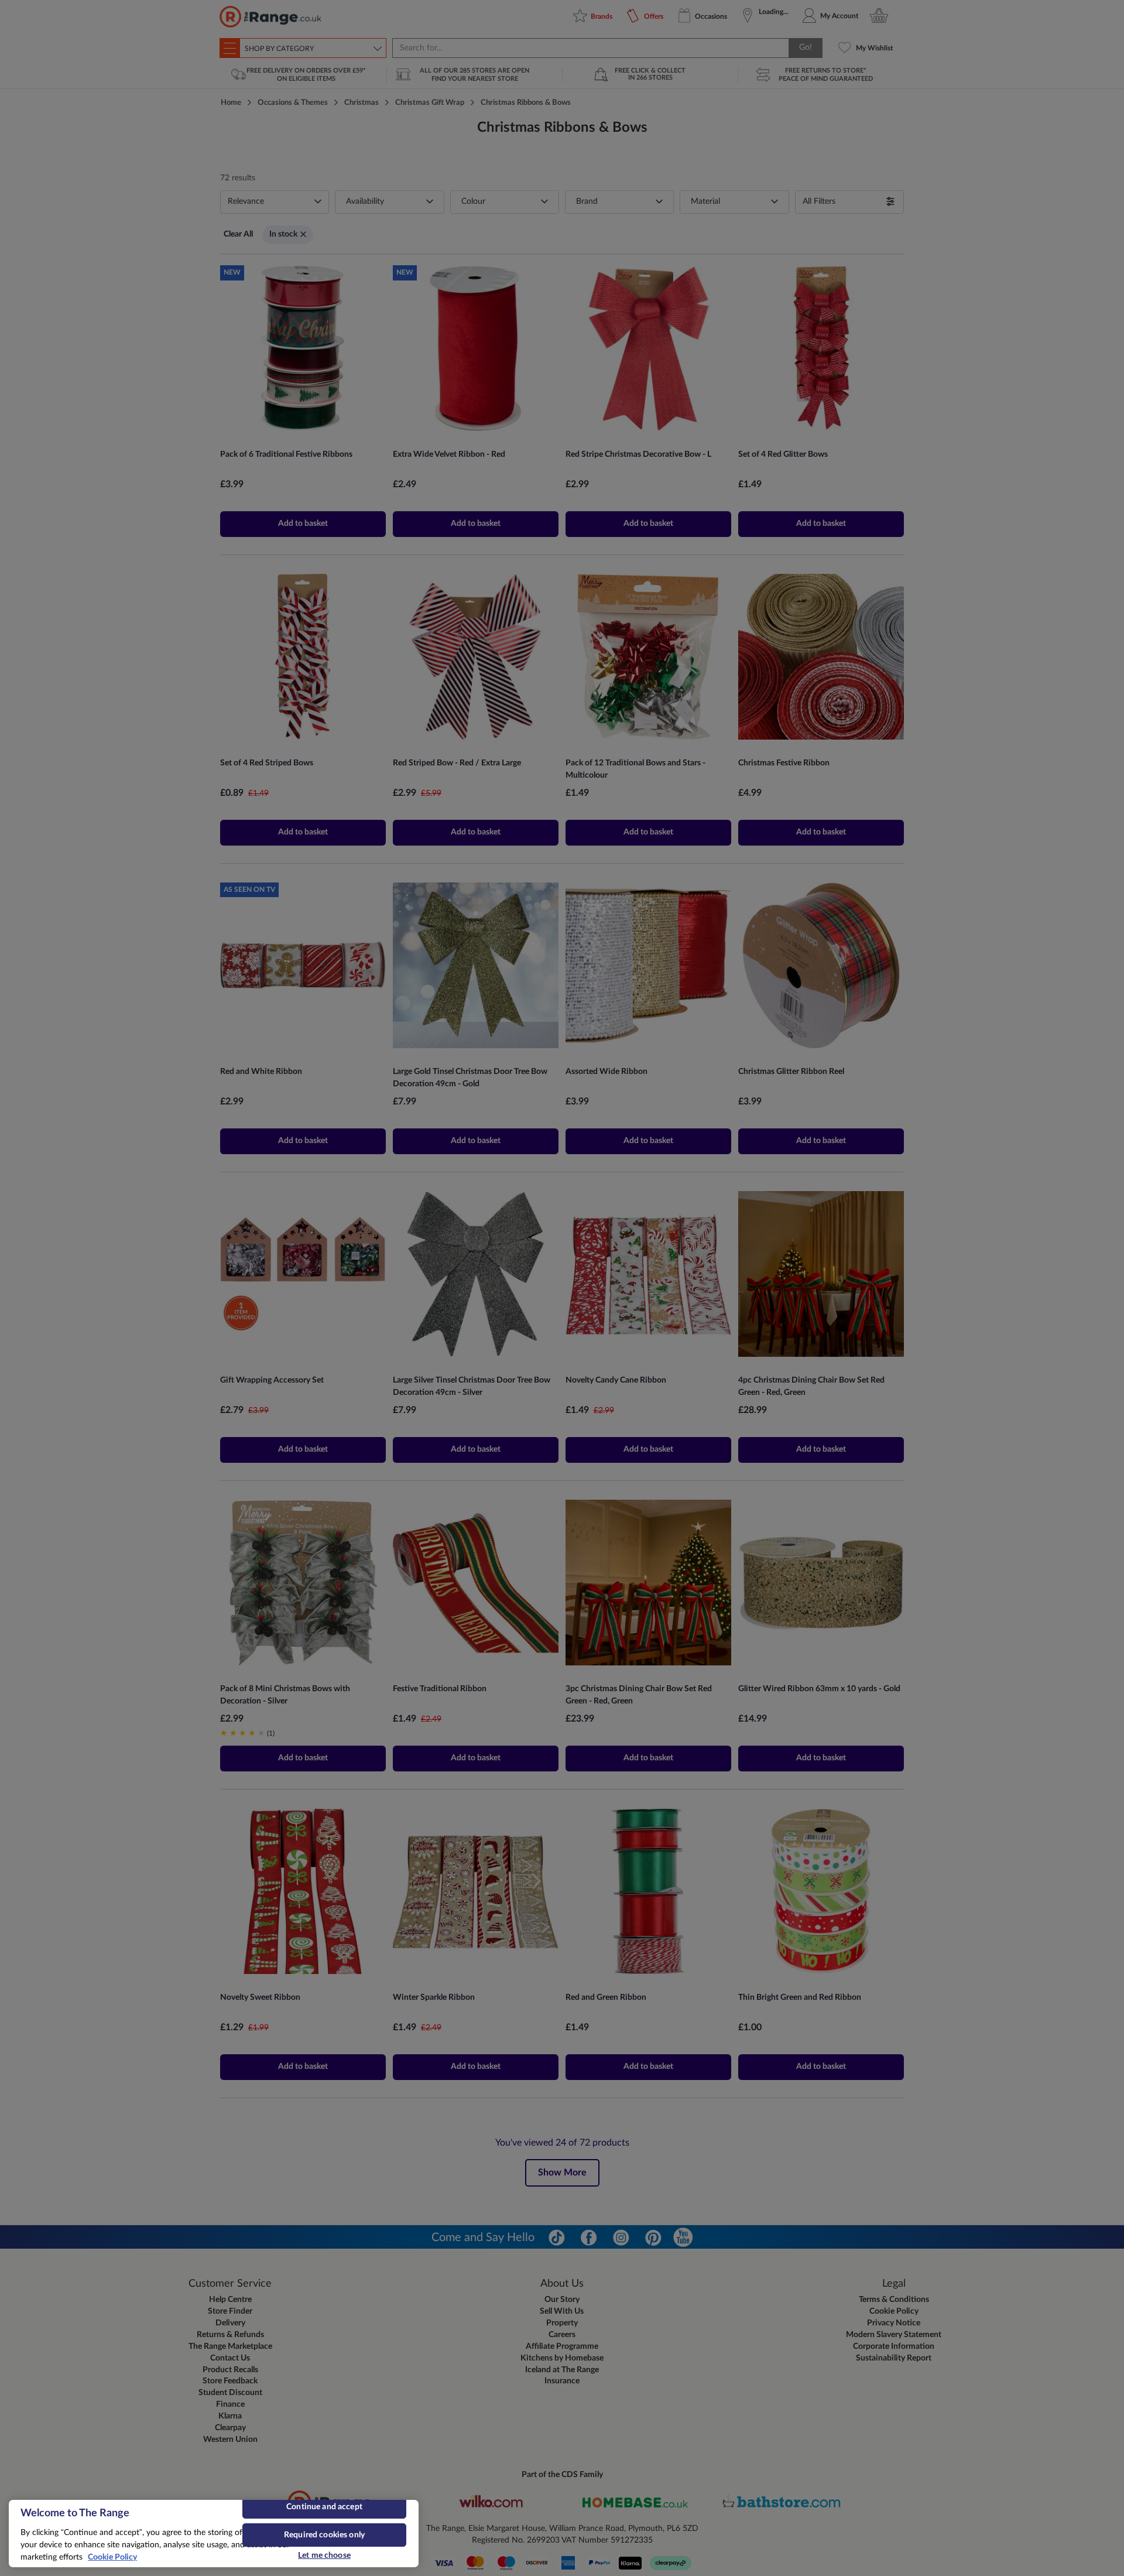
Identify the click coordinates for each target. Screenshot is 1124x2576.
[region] (214, 2534)
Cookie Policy (112, 2557)
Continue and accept (324, 2507)
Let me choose (324, 2556)
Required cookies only (324, 2535)
